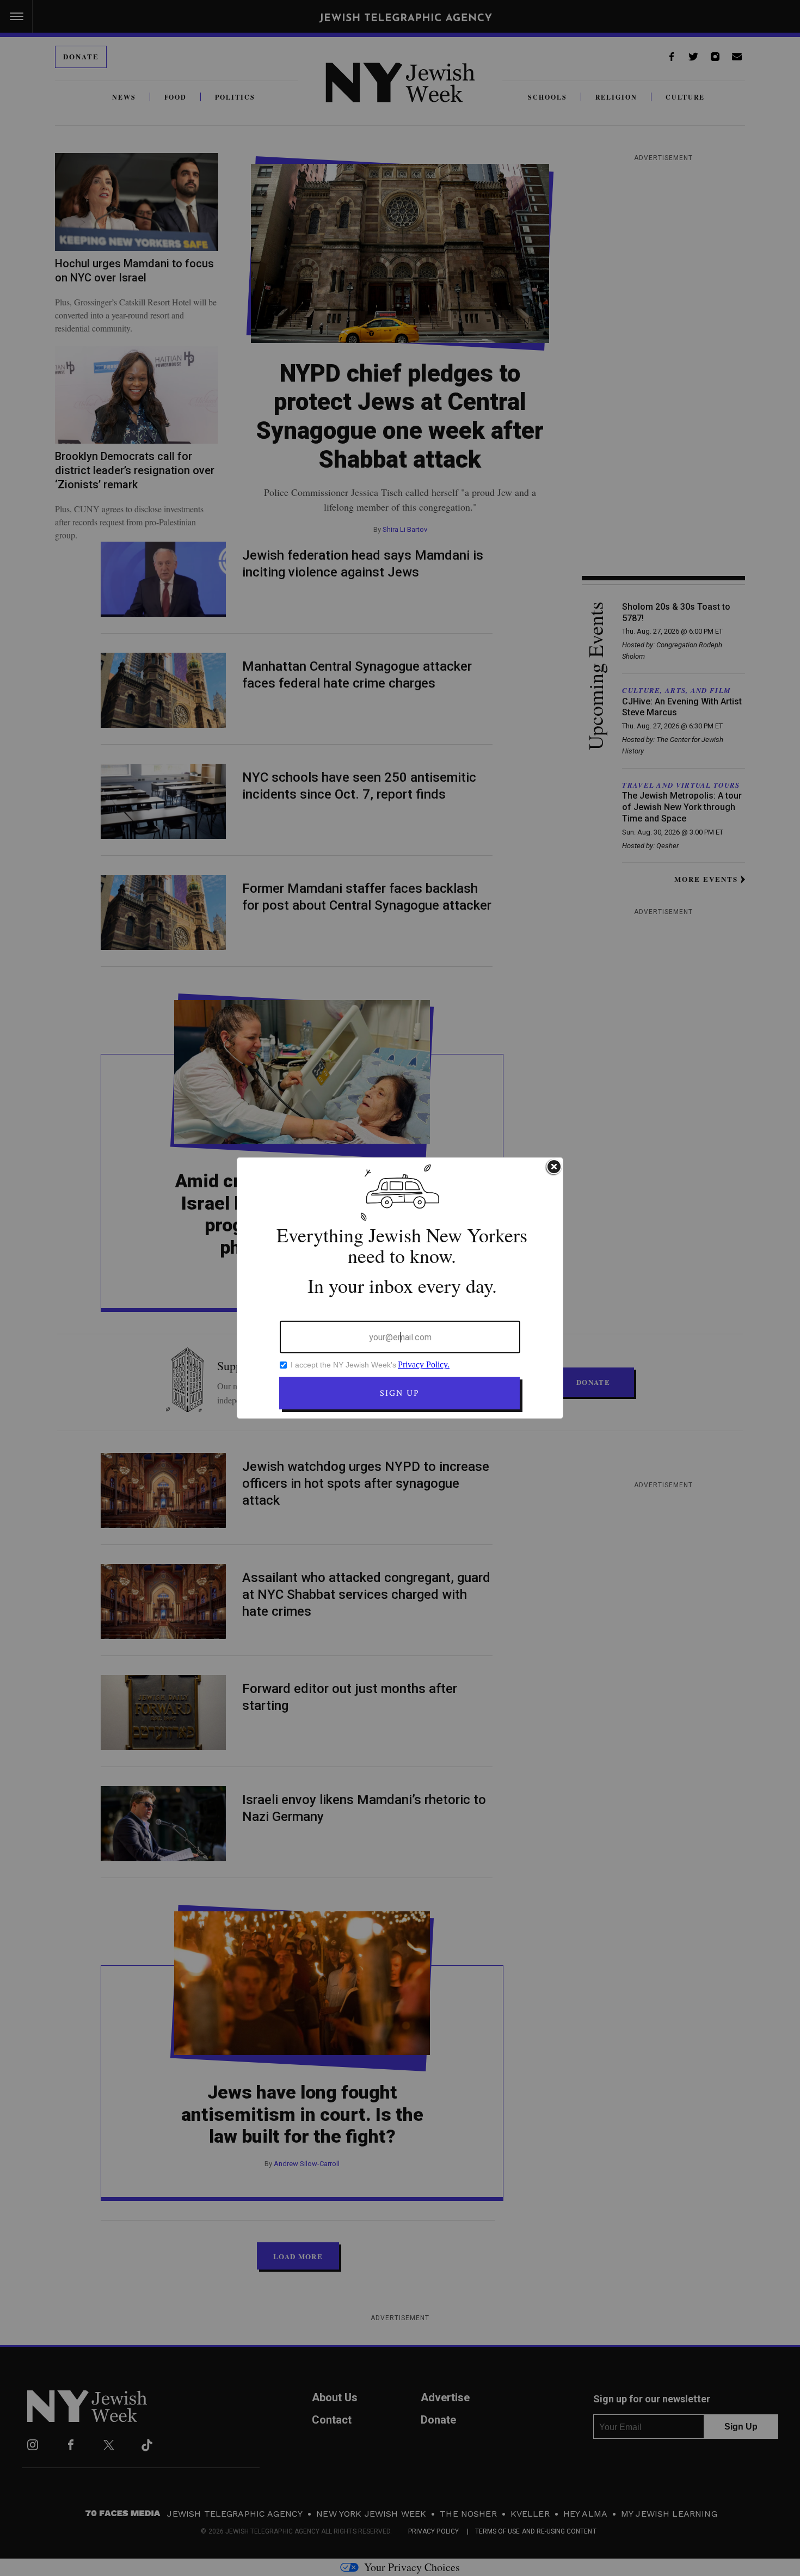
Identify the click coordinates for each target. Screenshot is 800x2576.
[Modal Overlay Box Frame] (400, 1288)
